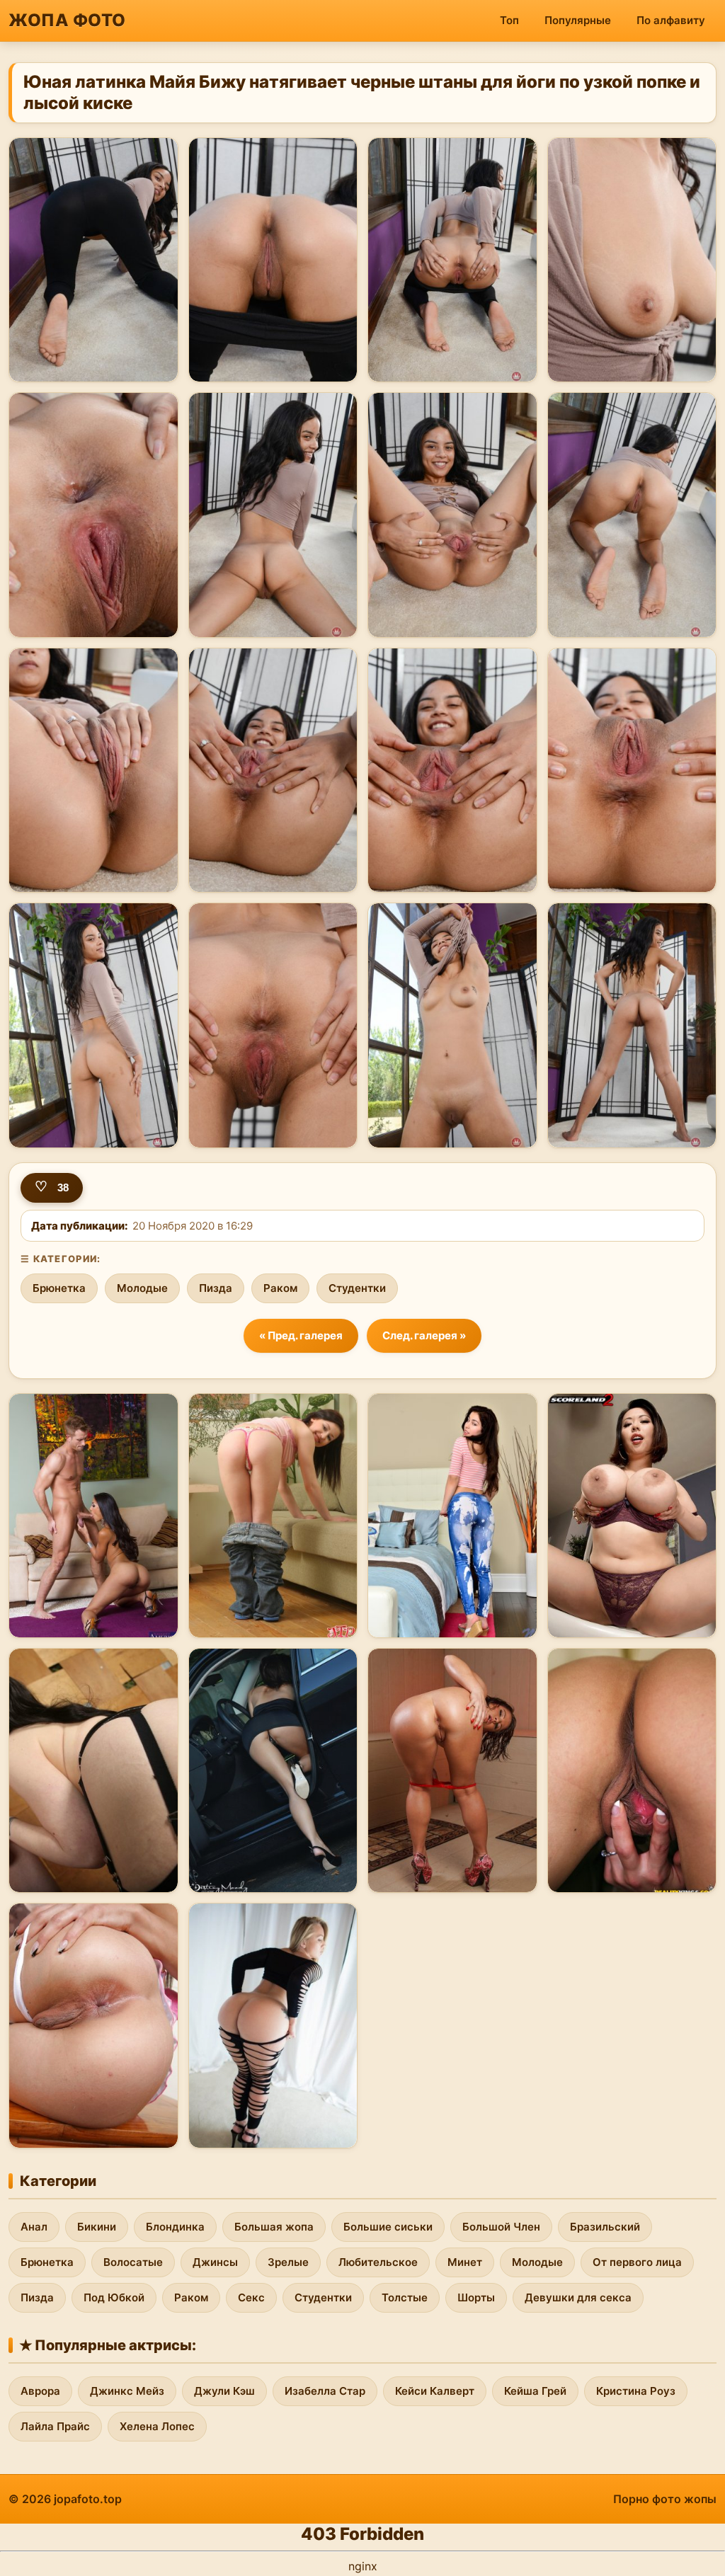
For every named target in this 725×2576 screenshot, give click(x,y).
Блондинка (175, 2227)
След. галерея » (424, 1335)
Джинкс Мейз (127, 2391)
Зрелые (288, 2262)
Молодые (142, 1288)
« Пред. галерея (301, 1335)
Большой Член (501, 2227)
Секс (251, 2297)
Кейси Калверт (435, 2391)
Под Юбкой (114, 2297)
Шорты (476, 2297)
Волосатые (133, 2262)
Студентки (357, 1288)
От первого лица (637, 2262)
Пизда (216, 1288)
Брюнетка (59, 1288)
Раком (280, 1288)
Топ (509, 20)
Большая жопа (274, 2227)
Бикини (97, 2227)
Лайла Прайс (55, 2426)
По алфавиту (671, 20)
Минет (465, 2262)
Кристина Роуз (636, 2391)
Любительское (378, 2262)
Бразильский (605, 2227)
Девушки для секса (578, 2297)
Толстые (405, 2297)
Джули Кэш (224, 2391)
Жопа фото (67, 20)
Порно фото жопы (665, 2499)
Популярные (578, 20)
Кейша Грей (535, 2391)
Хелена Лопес (157, 2426)
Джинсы (215, 2262)
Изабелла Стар (325, 2391)
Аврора (40, 2391)
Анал (34, 2227)
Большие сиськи (388, 2227)
